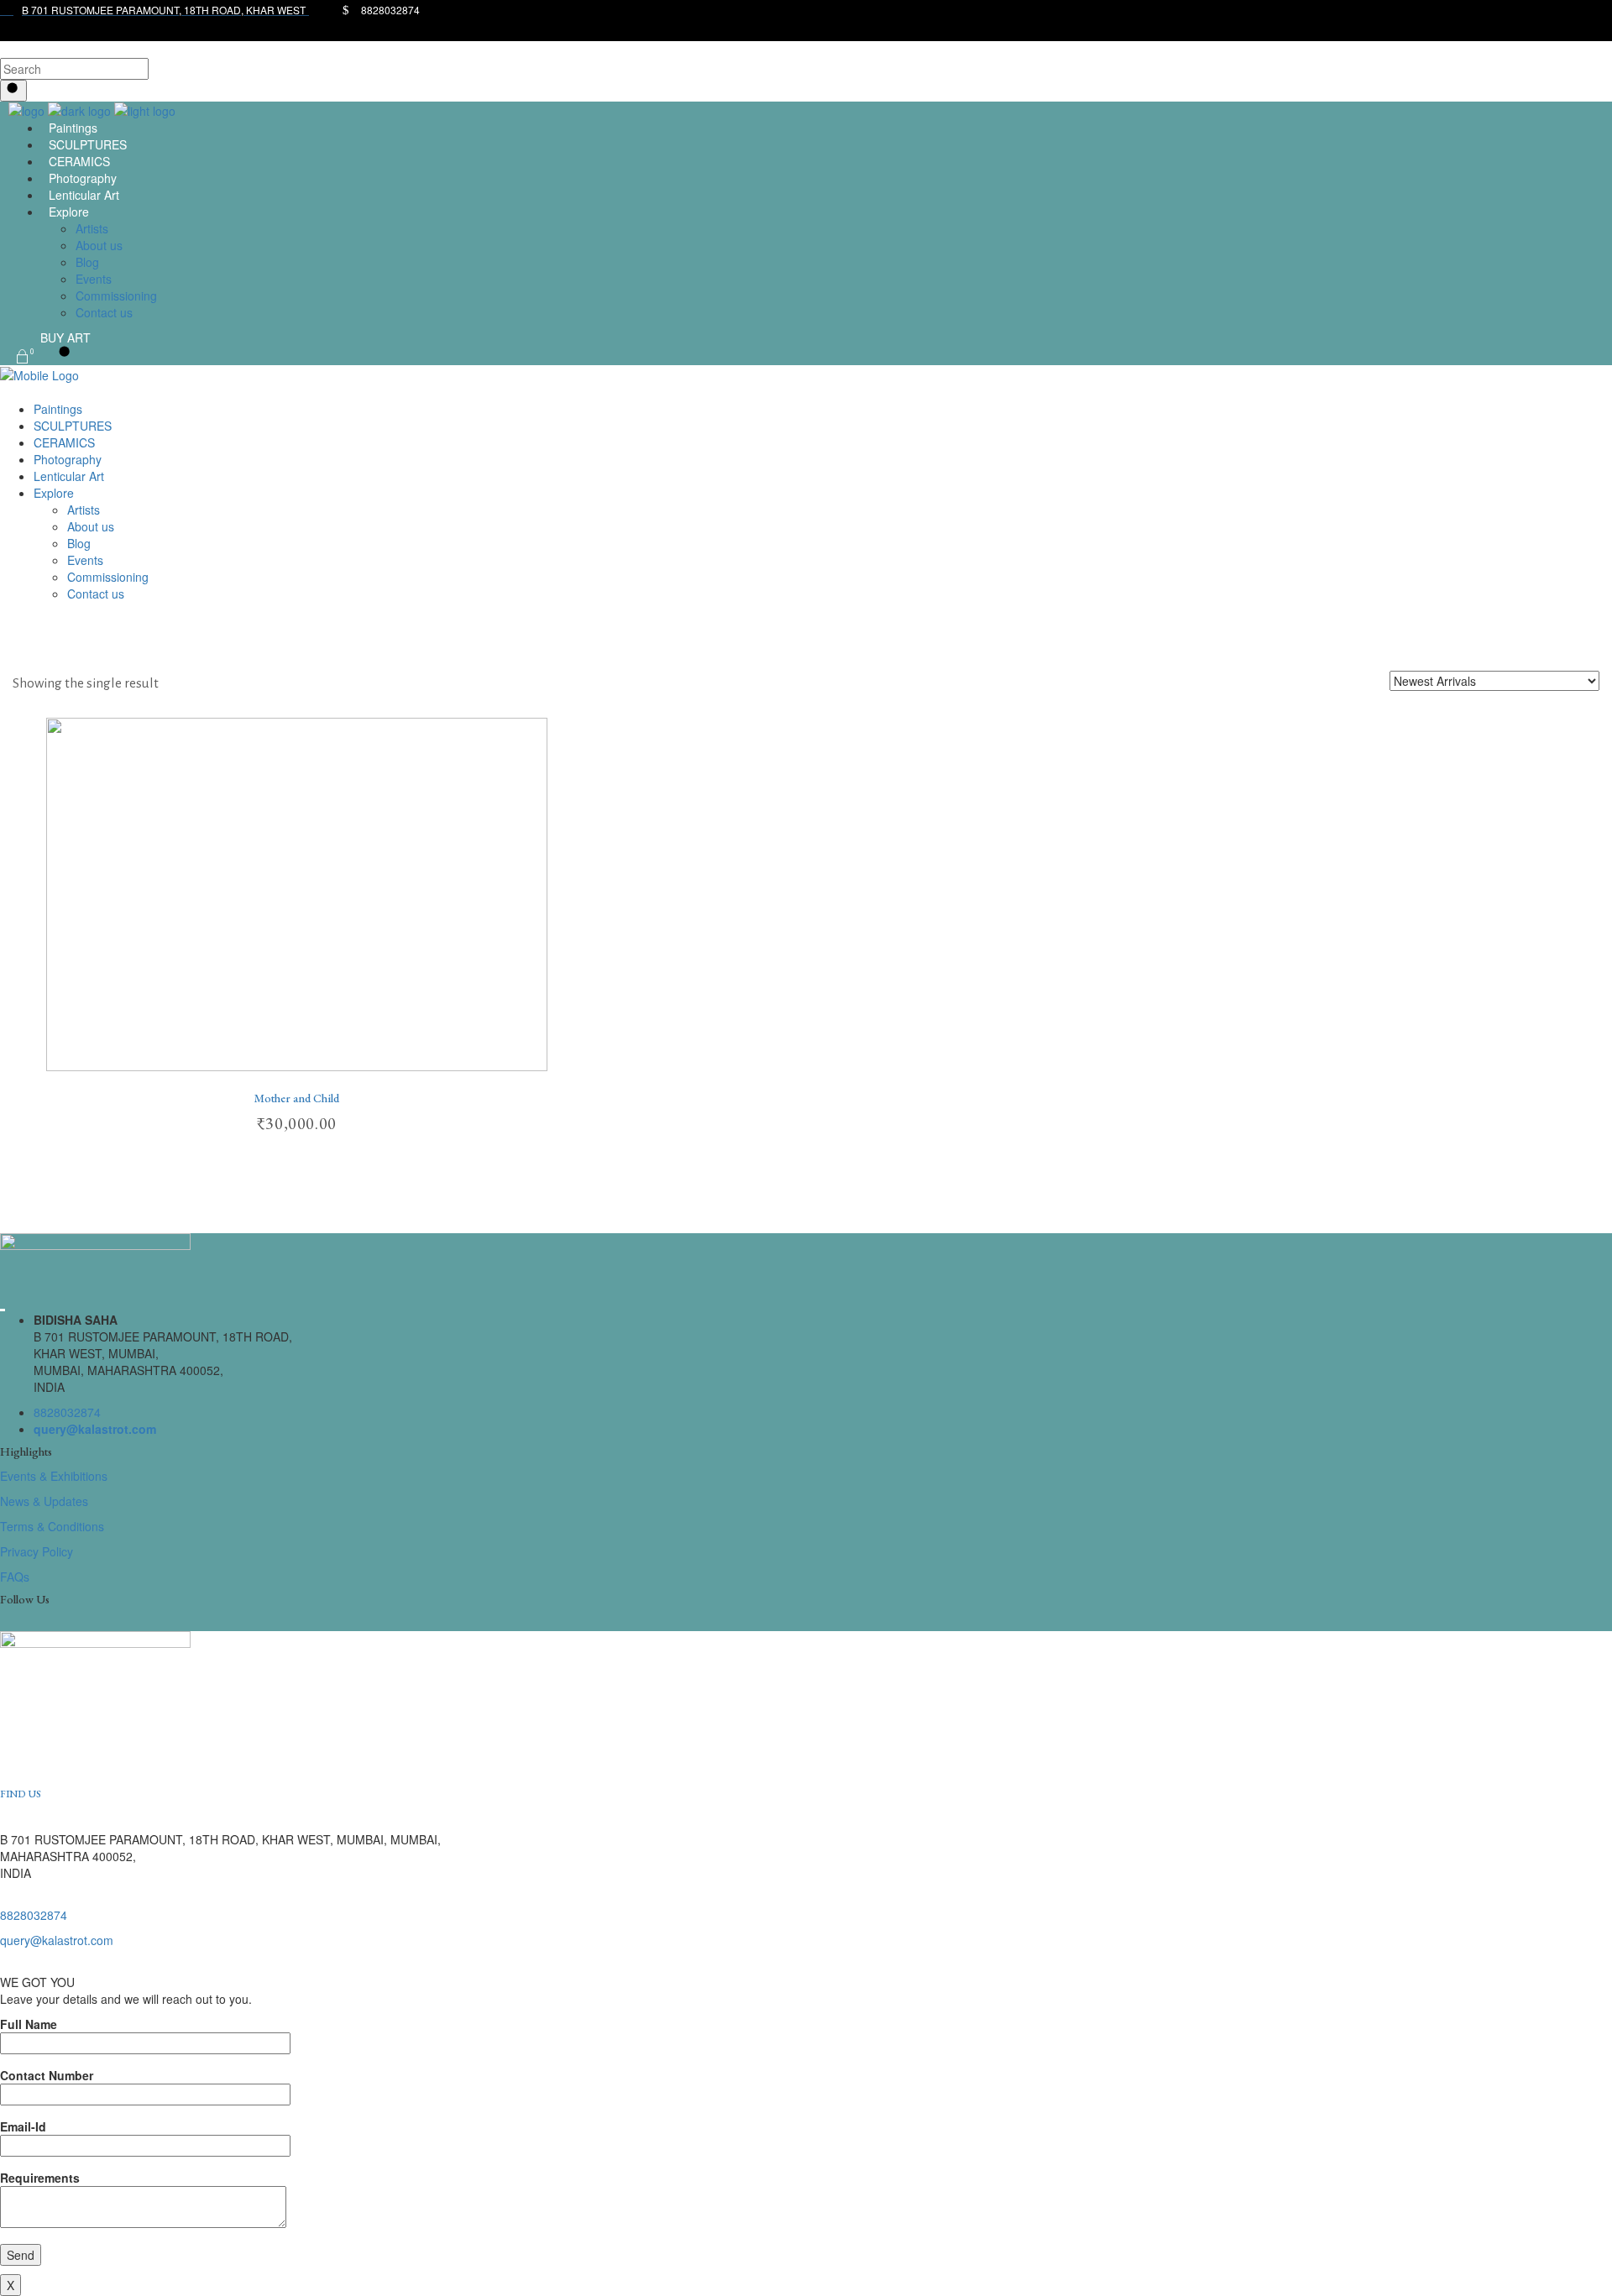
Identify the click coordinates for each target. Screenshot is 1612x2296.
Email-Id (23, 2126)
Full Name (29, 2024)
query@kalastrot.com (95, 1429)
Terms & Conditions (52, 1526)
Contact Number (47, 2075)
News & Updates (44, 1501)
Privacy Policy (37, 1551)
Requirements (40, 2178)
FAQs (15, 1577)
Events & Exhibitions (54, 1476)
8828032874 (67, 1412)
